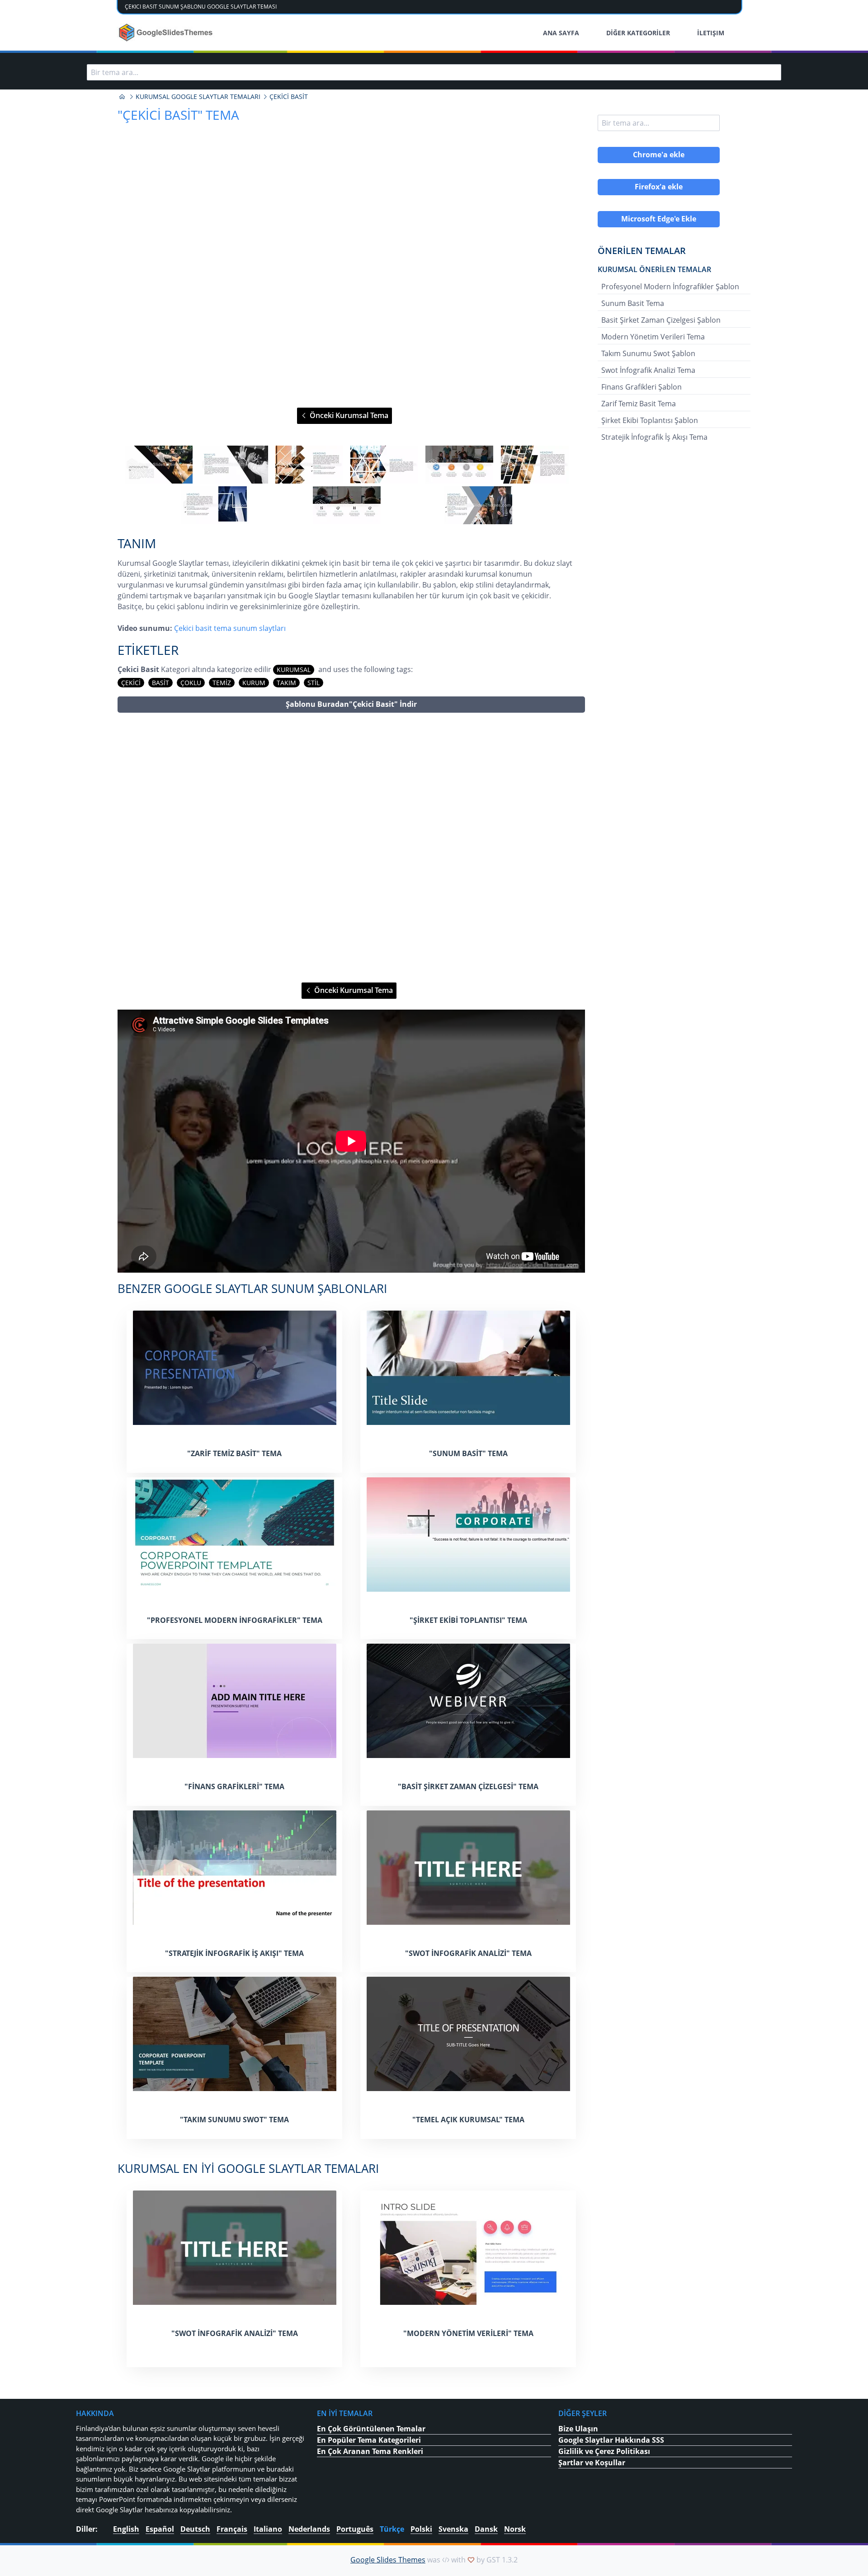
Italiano (268, 2529)
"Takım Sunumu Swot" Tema (234, 2120)
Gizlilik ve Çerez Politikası (604, 2451)
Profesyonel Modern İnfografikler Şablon (670, 287)
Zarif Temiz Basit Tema (639, 404)
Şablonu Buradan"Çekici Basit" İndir (351, 704)
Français (232, 2529)
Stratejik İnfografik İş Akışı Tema (654, 437)
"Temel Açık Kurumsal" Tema (468, 2120)
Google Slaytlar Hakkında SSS (611, 2440)
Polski (421, 2529)
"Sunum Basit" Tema (468, 1453)
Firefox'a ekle (659, 187)
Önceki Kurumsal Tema (348, 415)
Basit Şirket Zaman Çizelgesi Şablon (661, 320)
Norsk (515, 2529)
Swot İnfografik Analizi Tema (648, 370)
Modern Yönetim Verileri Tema (653, 337)
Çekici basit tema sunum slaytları (230, 628)
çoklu (191, 683)
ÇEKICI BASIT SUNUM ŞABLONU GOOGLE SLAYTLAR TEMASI (201, 7)
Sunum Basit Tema (633, 303)
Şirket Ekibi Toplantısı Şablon (650, 420)
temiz (222, 683)
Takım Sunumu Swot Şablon (648, 353)
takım (286, 683)
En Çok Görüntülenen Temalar (371, 2429)
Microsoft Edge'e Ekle (659, 219)
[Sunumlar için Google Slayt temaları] (122, 97)
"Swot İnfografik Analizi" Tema (468, 1953)
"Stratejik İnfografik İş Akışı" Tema (234, 1953)
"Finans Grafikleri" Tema (234, 1786)
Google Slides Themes (388, 2560)
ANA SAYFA (561, 33)
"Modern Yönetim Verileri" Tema (468, 2333)
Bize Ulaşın (578, 2429)
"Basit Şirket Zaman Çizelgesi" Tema (468, 1786)
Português (355, 2529)
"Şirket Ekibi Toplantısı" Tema (468, 1620)
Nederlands (309, 2529)
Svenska (453, 2529)
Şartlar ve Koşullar (592, 2463)
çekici (131, 683)
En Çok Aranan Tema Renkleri (370, 2451)
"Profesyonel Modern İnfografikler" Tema (235, 1620)
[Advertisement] (351, 848)
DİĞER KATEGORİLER (638, 33)
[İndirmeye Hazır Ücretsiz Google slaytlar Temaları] (167, 33)
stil (314, 683)
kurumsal (294, 670)
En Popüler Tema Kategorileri (369, 2440)
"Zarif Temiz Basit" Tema (234, 1453)
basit (160, 683)
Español (160, 2529)
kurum (254, 683)
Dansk (486, 2529)
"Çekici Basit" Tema (178, 115)
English (126, 2529)
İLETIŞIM (711, 33)
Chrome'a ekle (659, 155)
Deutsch (195, 2529)
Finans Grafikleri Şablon (642, 387)
